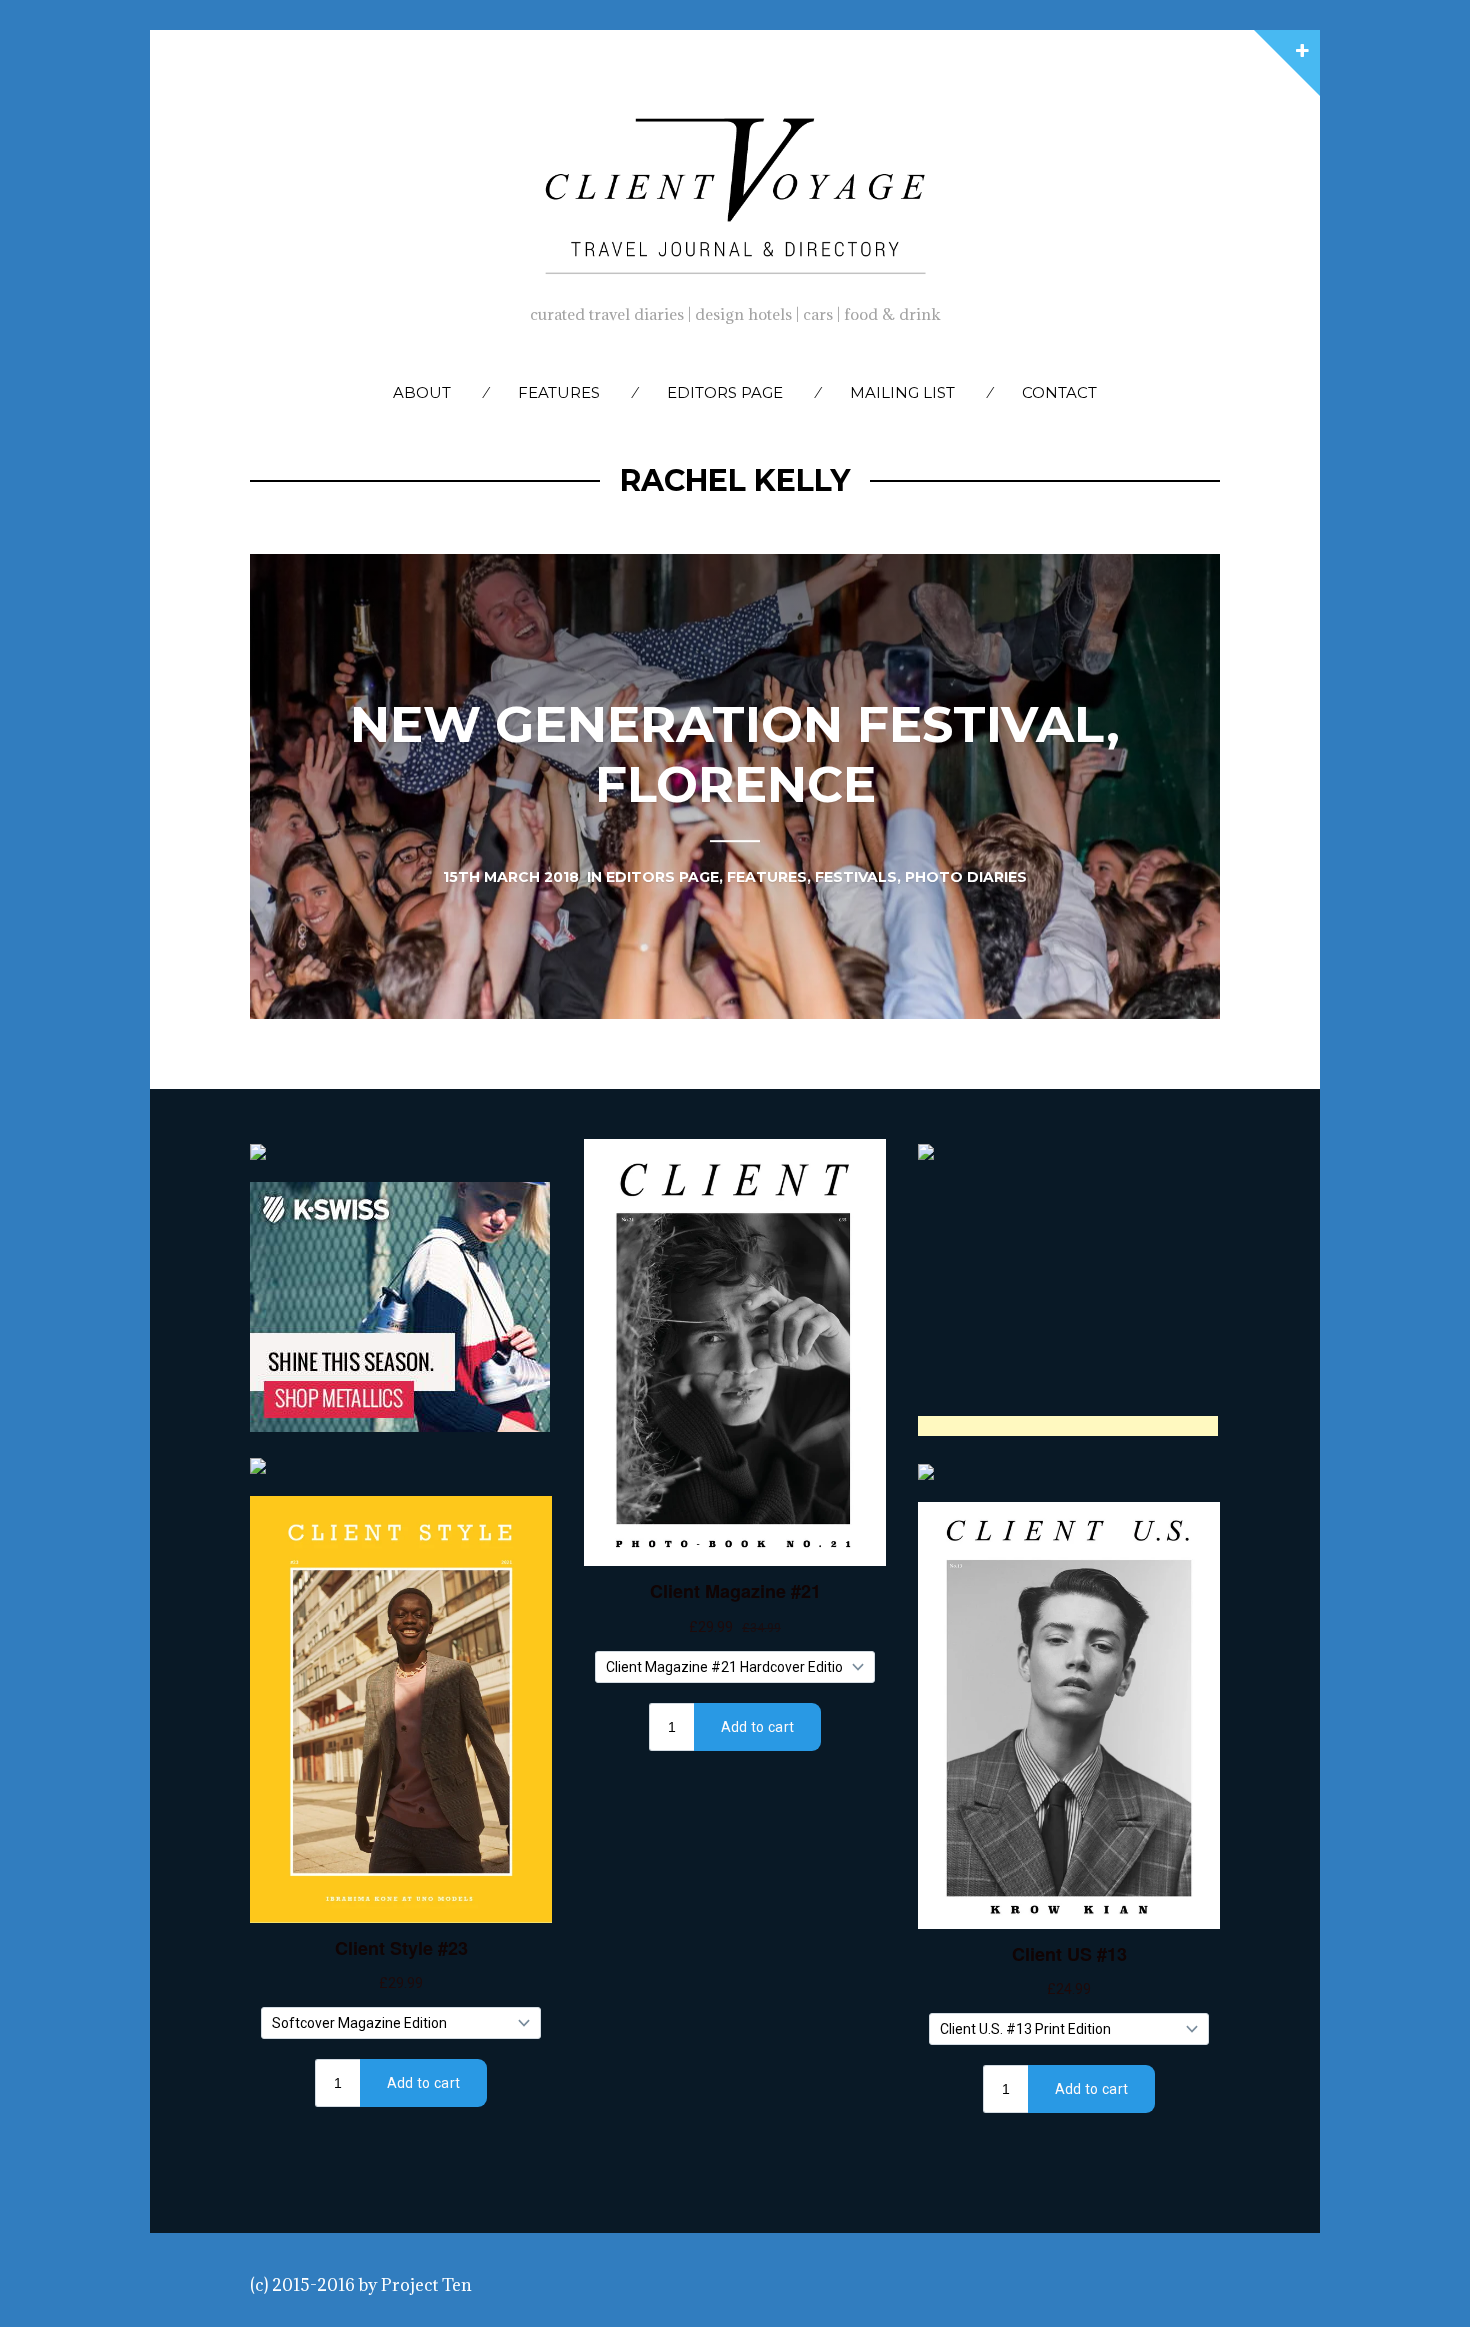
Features (559, 392)
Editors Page (725, 392)
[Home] (735, 191)
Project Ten (426, 2285)
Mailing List (902, 392)
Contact (1059, 392)
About (422, 392)
